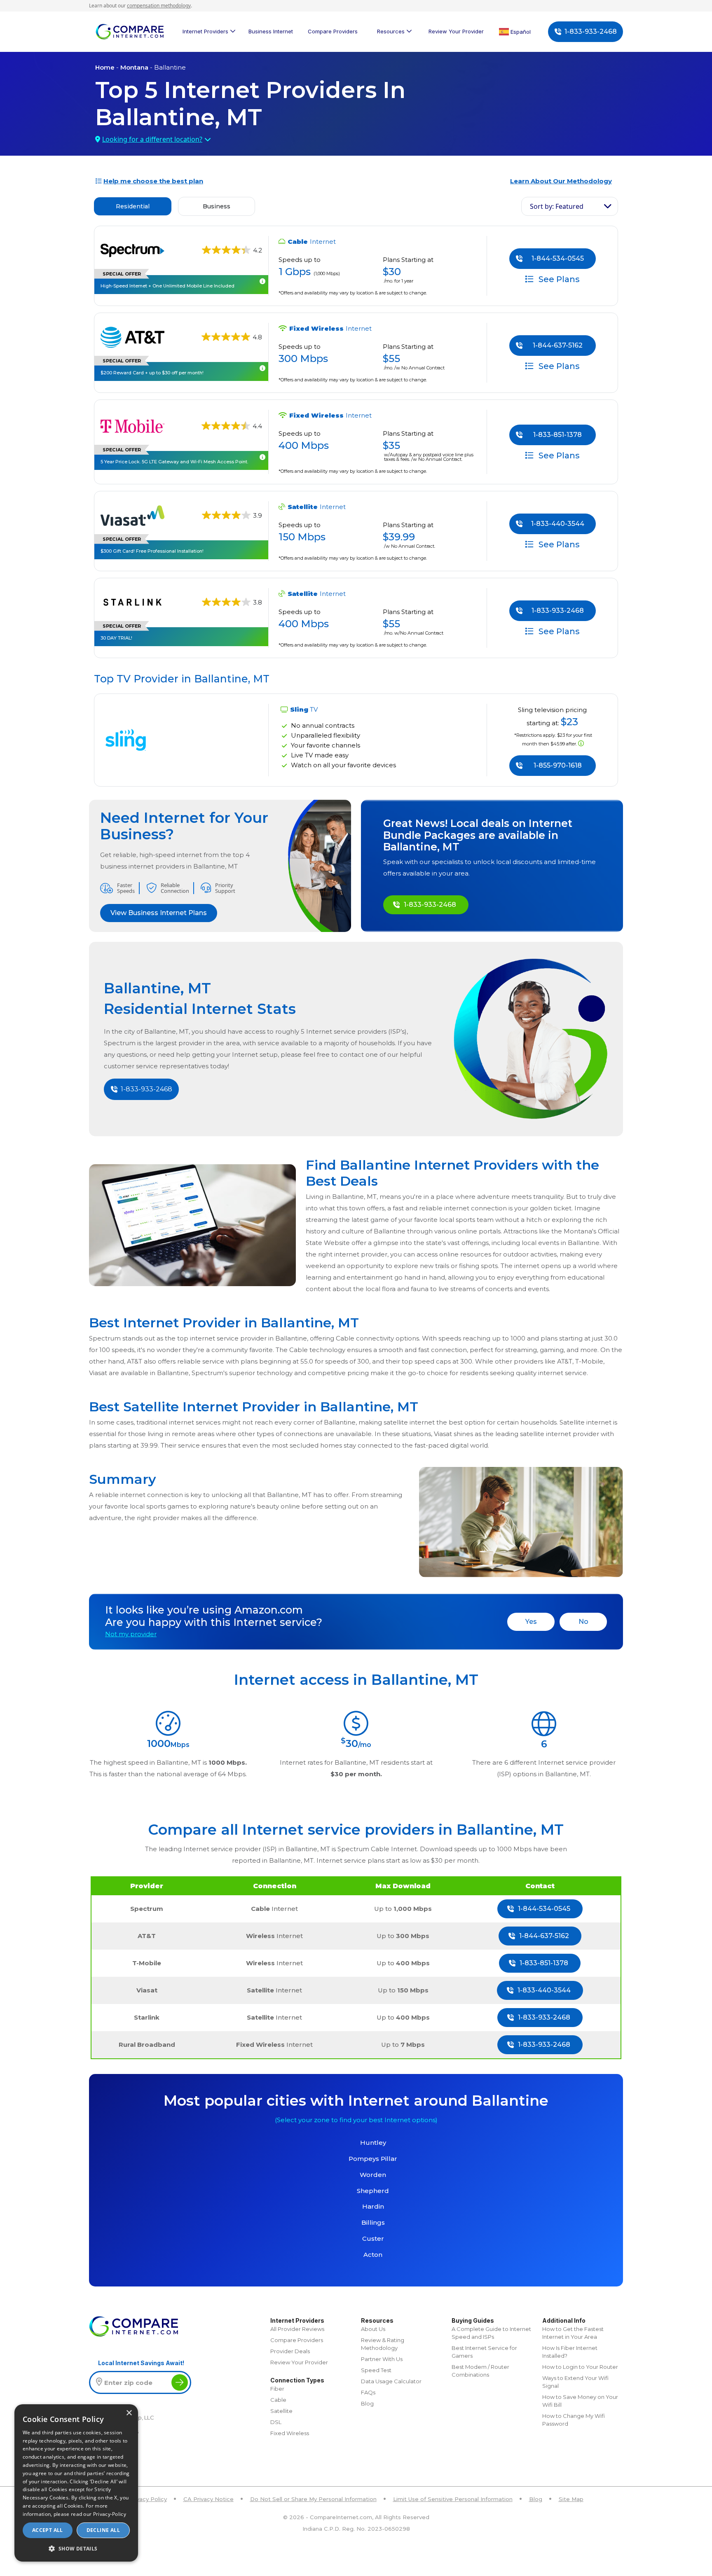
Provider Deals (290, 2351)
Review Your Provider (456, 31)
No (583, 1622)
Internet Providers (205, 31)
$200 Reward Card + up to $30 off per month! (152, 373)
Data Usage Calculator (391, 2381)
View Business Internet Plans (159, 913)
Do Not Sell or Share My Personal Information (313, 2499)
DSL (276, 2422)
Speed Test (376, 2370)
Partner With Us (382, 2359)
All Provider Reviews (297, 2329)
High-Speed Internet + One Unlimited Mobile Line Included (167, 286)
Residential (133, 206)
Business (217, 206)
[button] (76, 2548)
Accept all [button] (48, 2530)
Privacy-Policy (110, 2514)
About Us (373, 2329)
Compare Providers (333, 31)
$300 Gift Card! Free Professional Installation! (152, 551)
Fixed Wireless (290, 2433)
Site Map (571, 2499)
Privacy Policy (148, 2499)
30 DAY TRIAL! (116, 638)
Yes (531, 1622)
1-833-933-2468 (591, 32)
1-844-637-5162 (558, 345)
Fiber (277, 2389)
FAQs (368, 2392)
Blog (367, 2403)
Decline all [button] (103, 2530)
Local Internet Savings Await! (141, 2363)
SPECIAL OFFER (122, 274)
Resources (391, 31)
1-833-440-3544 (558, 524)
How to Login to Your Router (580, 2367)
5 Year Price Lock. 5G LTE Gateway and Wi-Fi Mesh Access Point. (174, 462)
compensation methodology (159, 6)
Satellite (281, 2411)
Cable (278, 2400)
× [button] (129, 2413)
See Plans (558, 279)
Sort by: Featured (557, 206)
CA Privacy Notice (208, 2499)
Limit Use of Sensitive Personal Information (453, 2499)
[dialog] (76, 2483)
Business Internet (271, 31)
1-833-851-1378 (557, 435)
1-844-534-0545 (558, 258)
